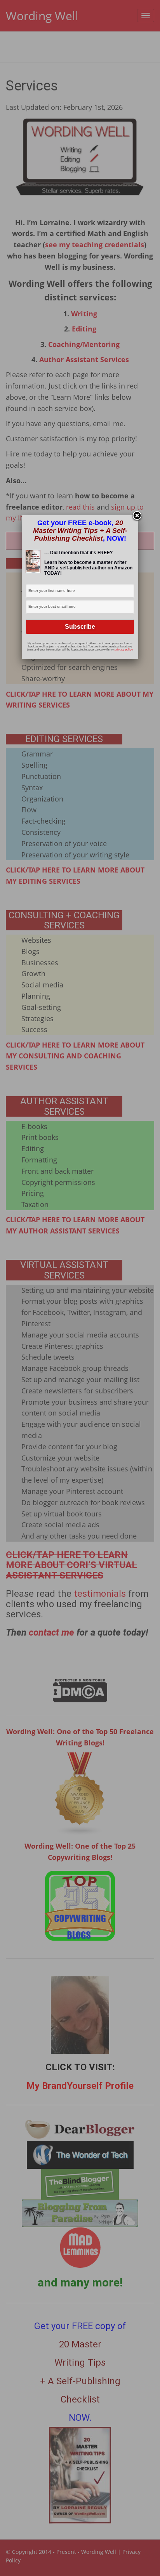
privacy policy (123, 650)
